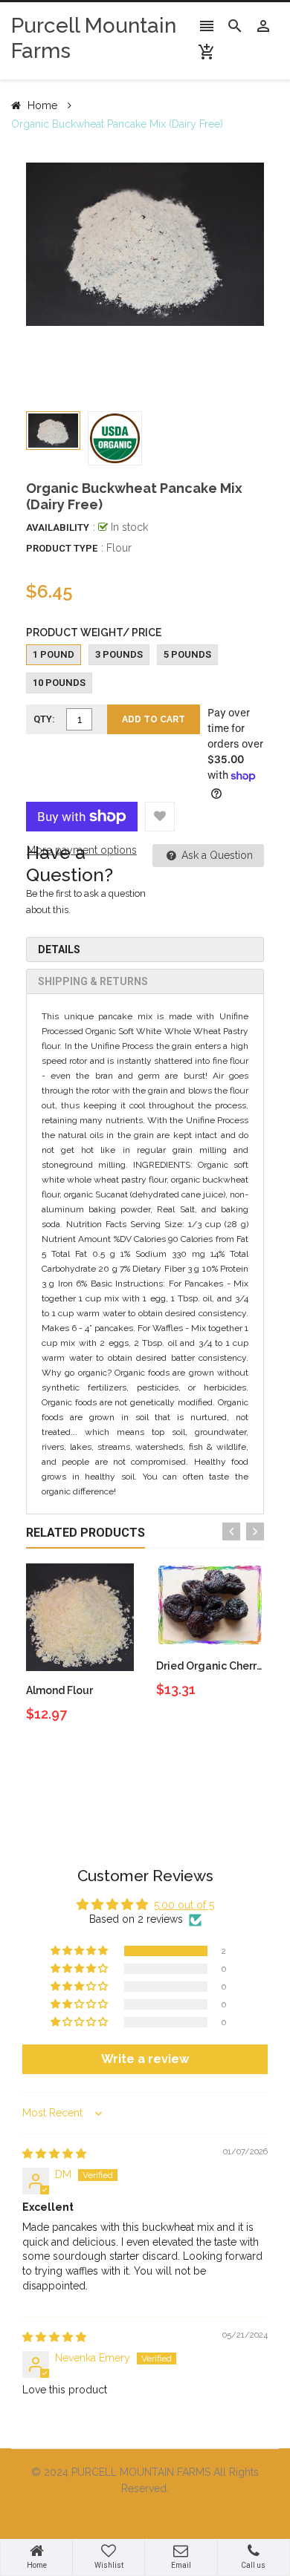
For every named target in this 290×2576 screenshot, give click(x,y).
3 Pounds (119, 654)
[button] (80, 1951)
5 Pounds (187, 654)
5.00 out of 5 (184, 1905)
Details (59, 949)
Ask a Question (216, 855)
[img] (54, 2154)
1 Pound (54, 654)
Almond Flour (59, 1690)
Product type (62, 548)
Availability (58, 527)
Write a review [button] (145, 2059)
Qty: (44, 719)
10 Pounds (59, 683)
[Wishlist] (160, 817)
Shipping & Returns (93, 981)
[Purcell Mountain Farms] (145, 2517)
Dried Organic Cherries (214, 1666)
